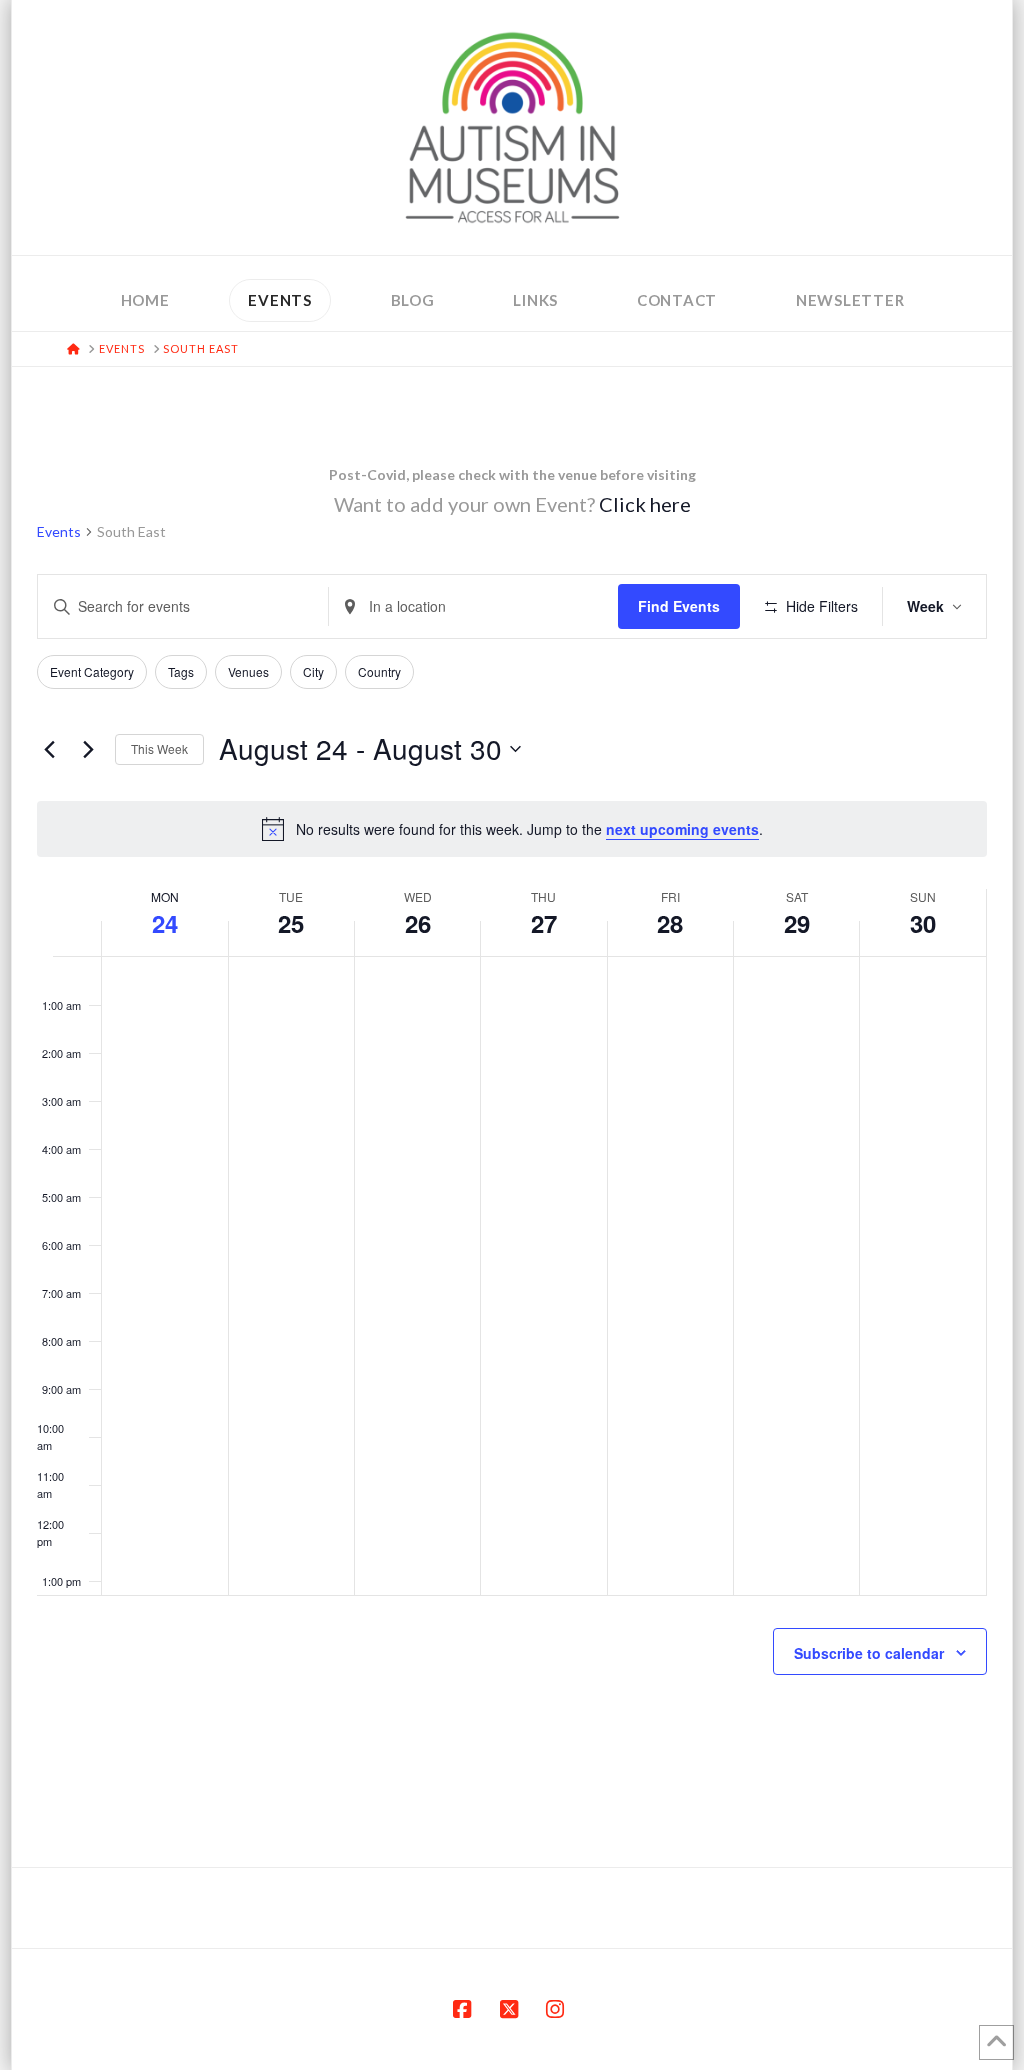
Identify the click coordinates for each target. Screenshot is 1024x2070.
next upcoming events (682, 829)
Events (59, 531)
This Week (159, 748)
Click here (645, 504)
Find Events (679, 606)
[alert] (512, 829)
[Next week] (88, 749)
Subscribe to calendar (869, 1653)
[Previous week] (49, 749)
